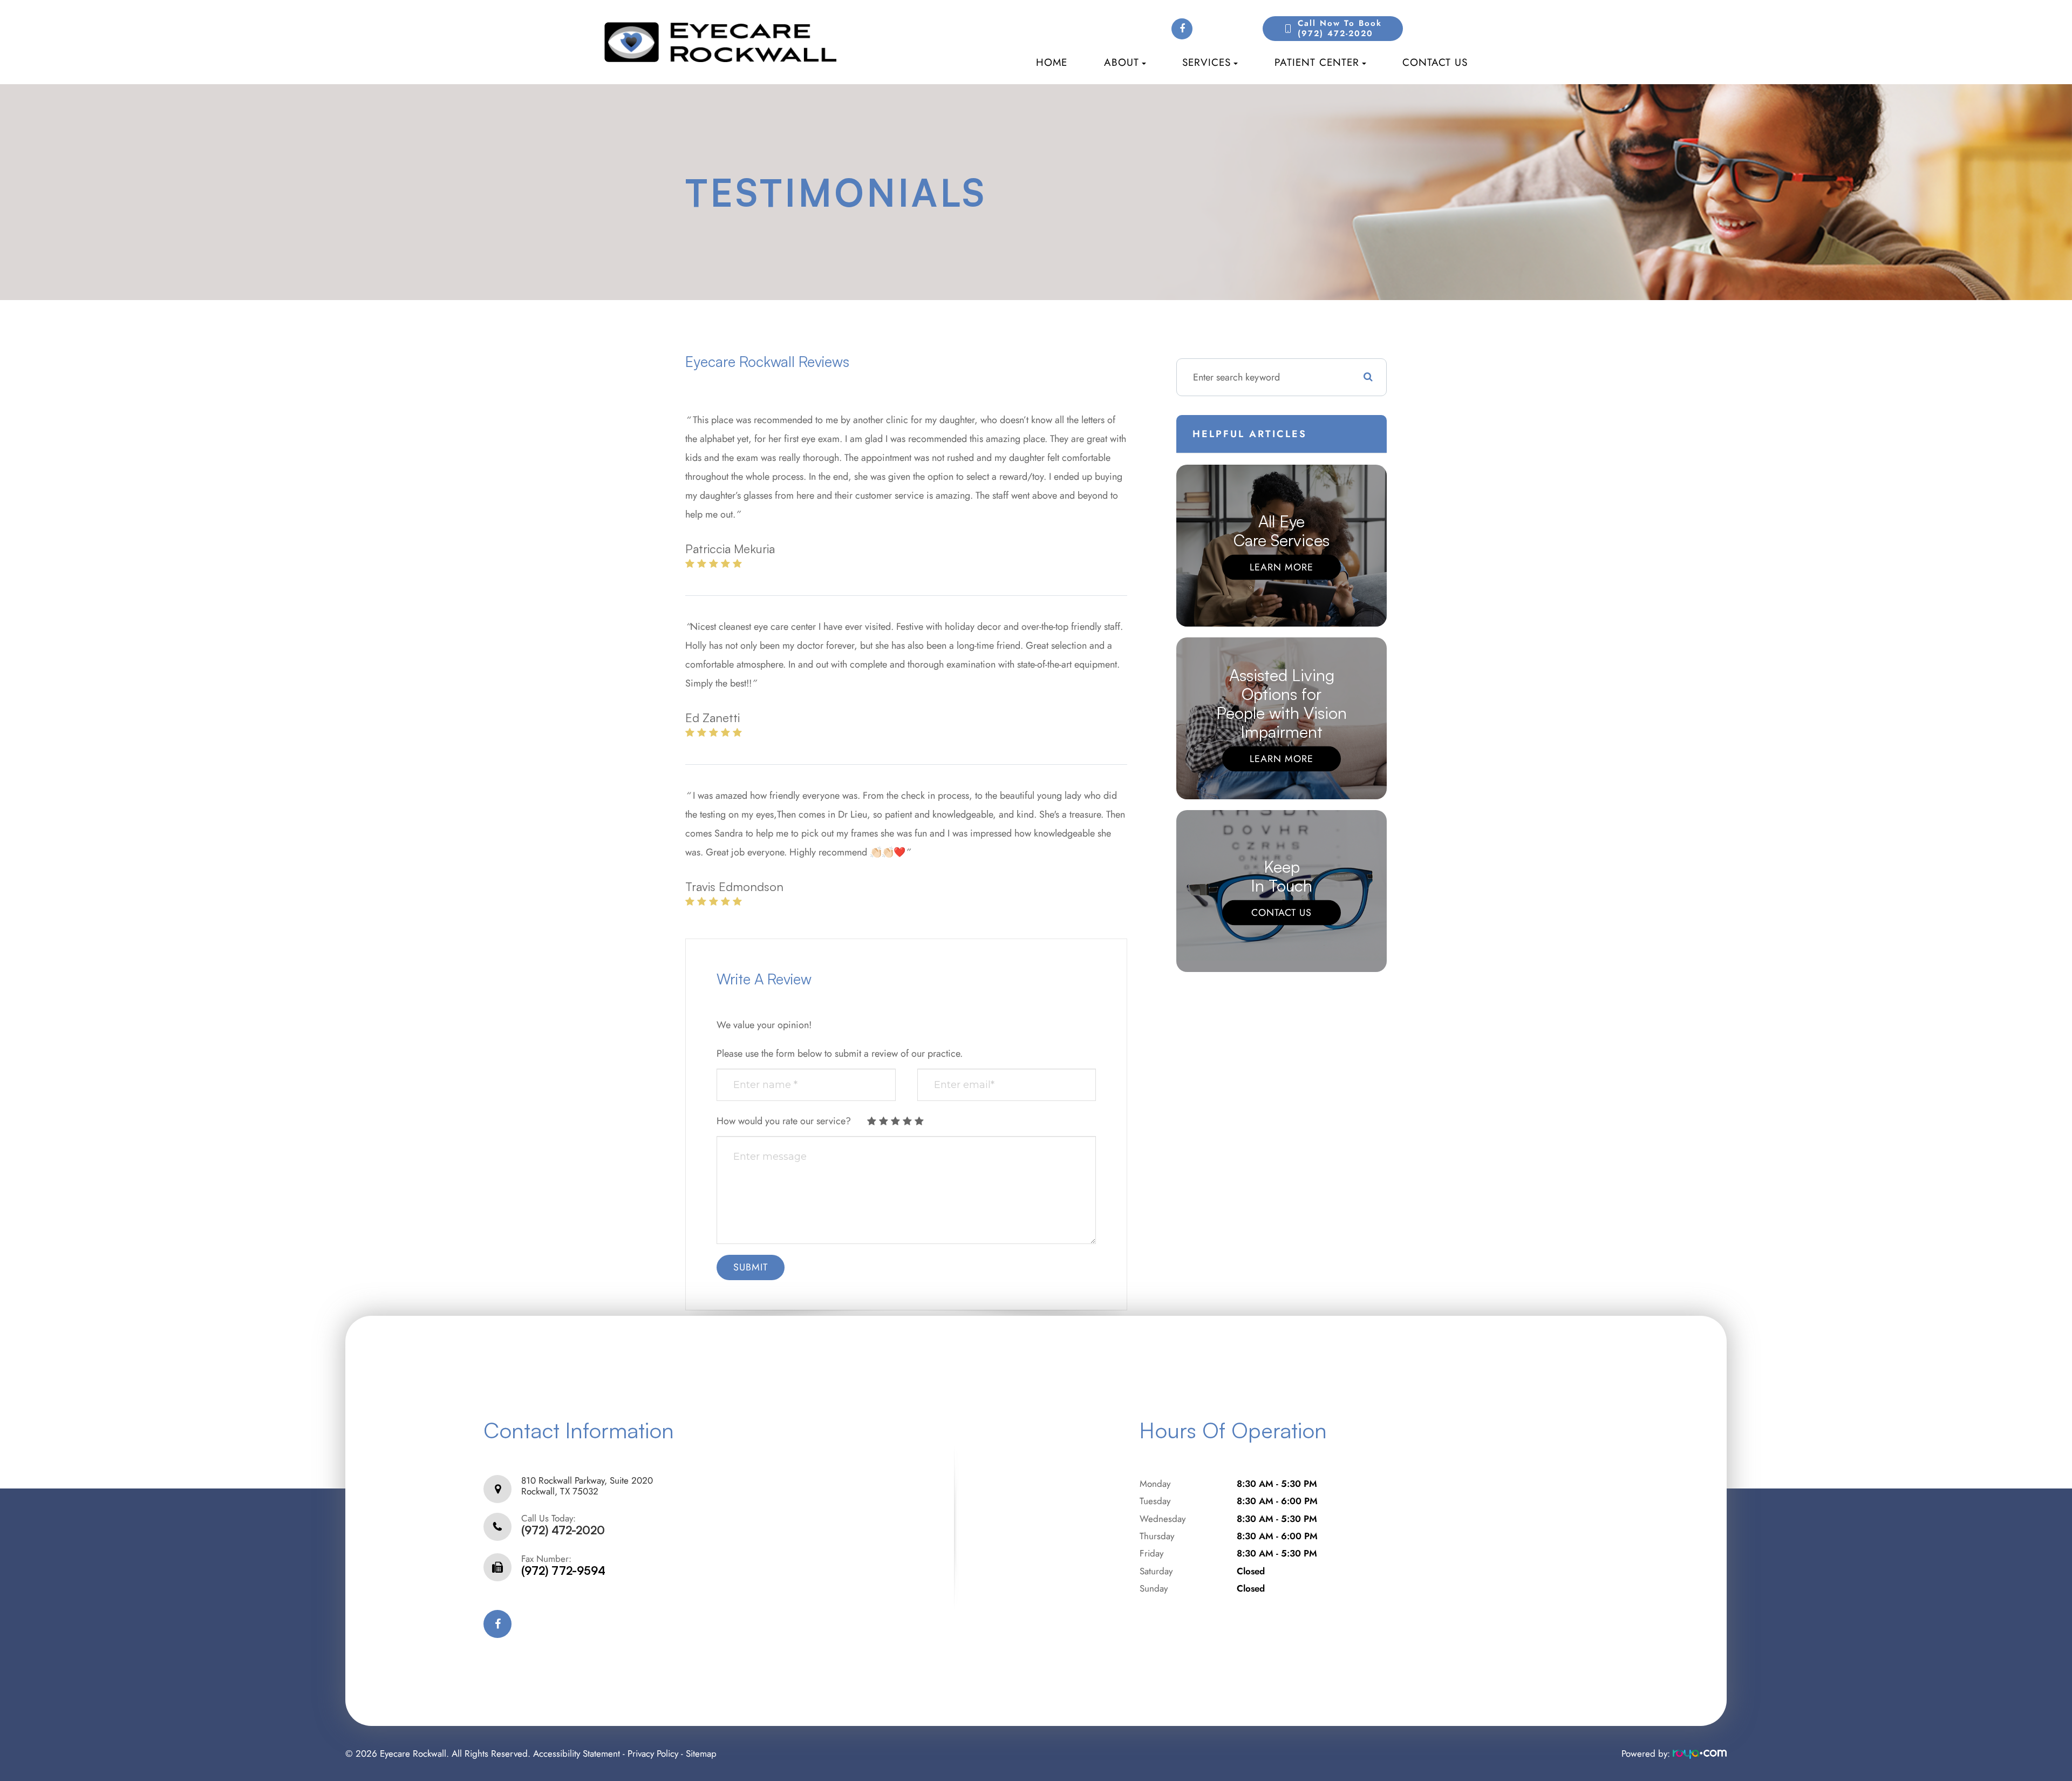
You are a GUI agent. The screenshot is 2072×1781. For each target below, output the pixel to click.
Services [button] (1207, 62)
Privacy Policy (653, 1753)
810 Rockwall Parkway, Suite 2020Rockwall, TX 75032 (587, 1486)
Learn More (1282, 567)
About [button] (1122, 62)
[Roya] (1700, 1753)
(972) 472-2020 (563, 1530)
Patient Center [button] (1317, 62)
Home (1052, 62)
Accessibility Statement (577, 1753)
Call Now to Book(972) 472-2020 (1340, 29)
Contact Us (1435, 62)
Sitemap (701, 1753)
